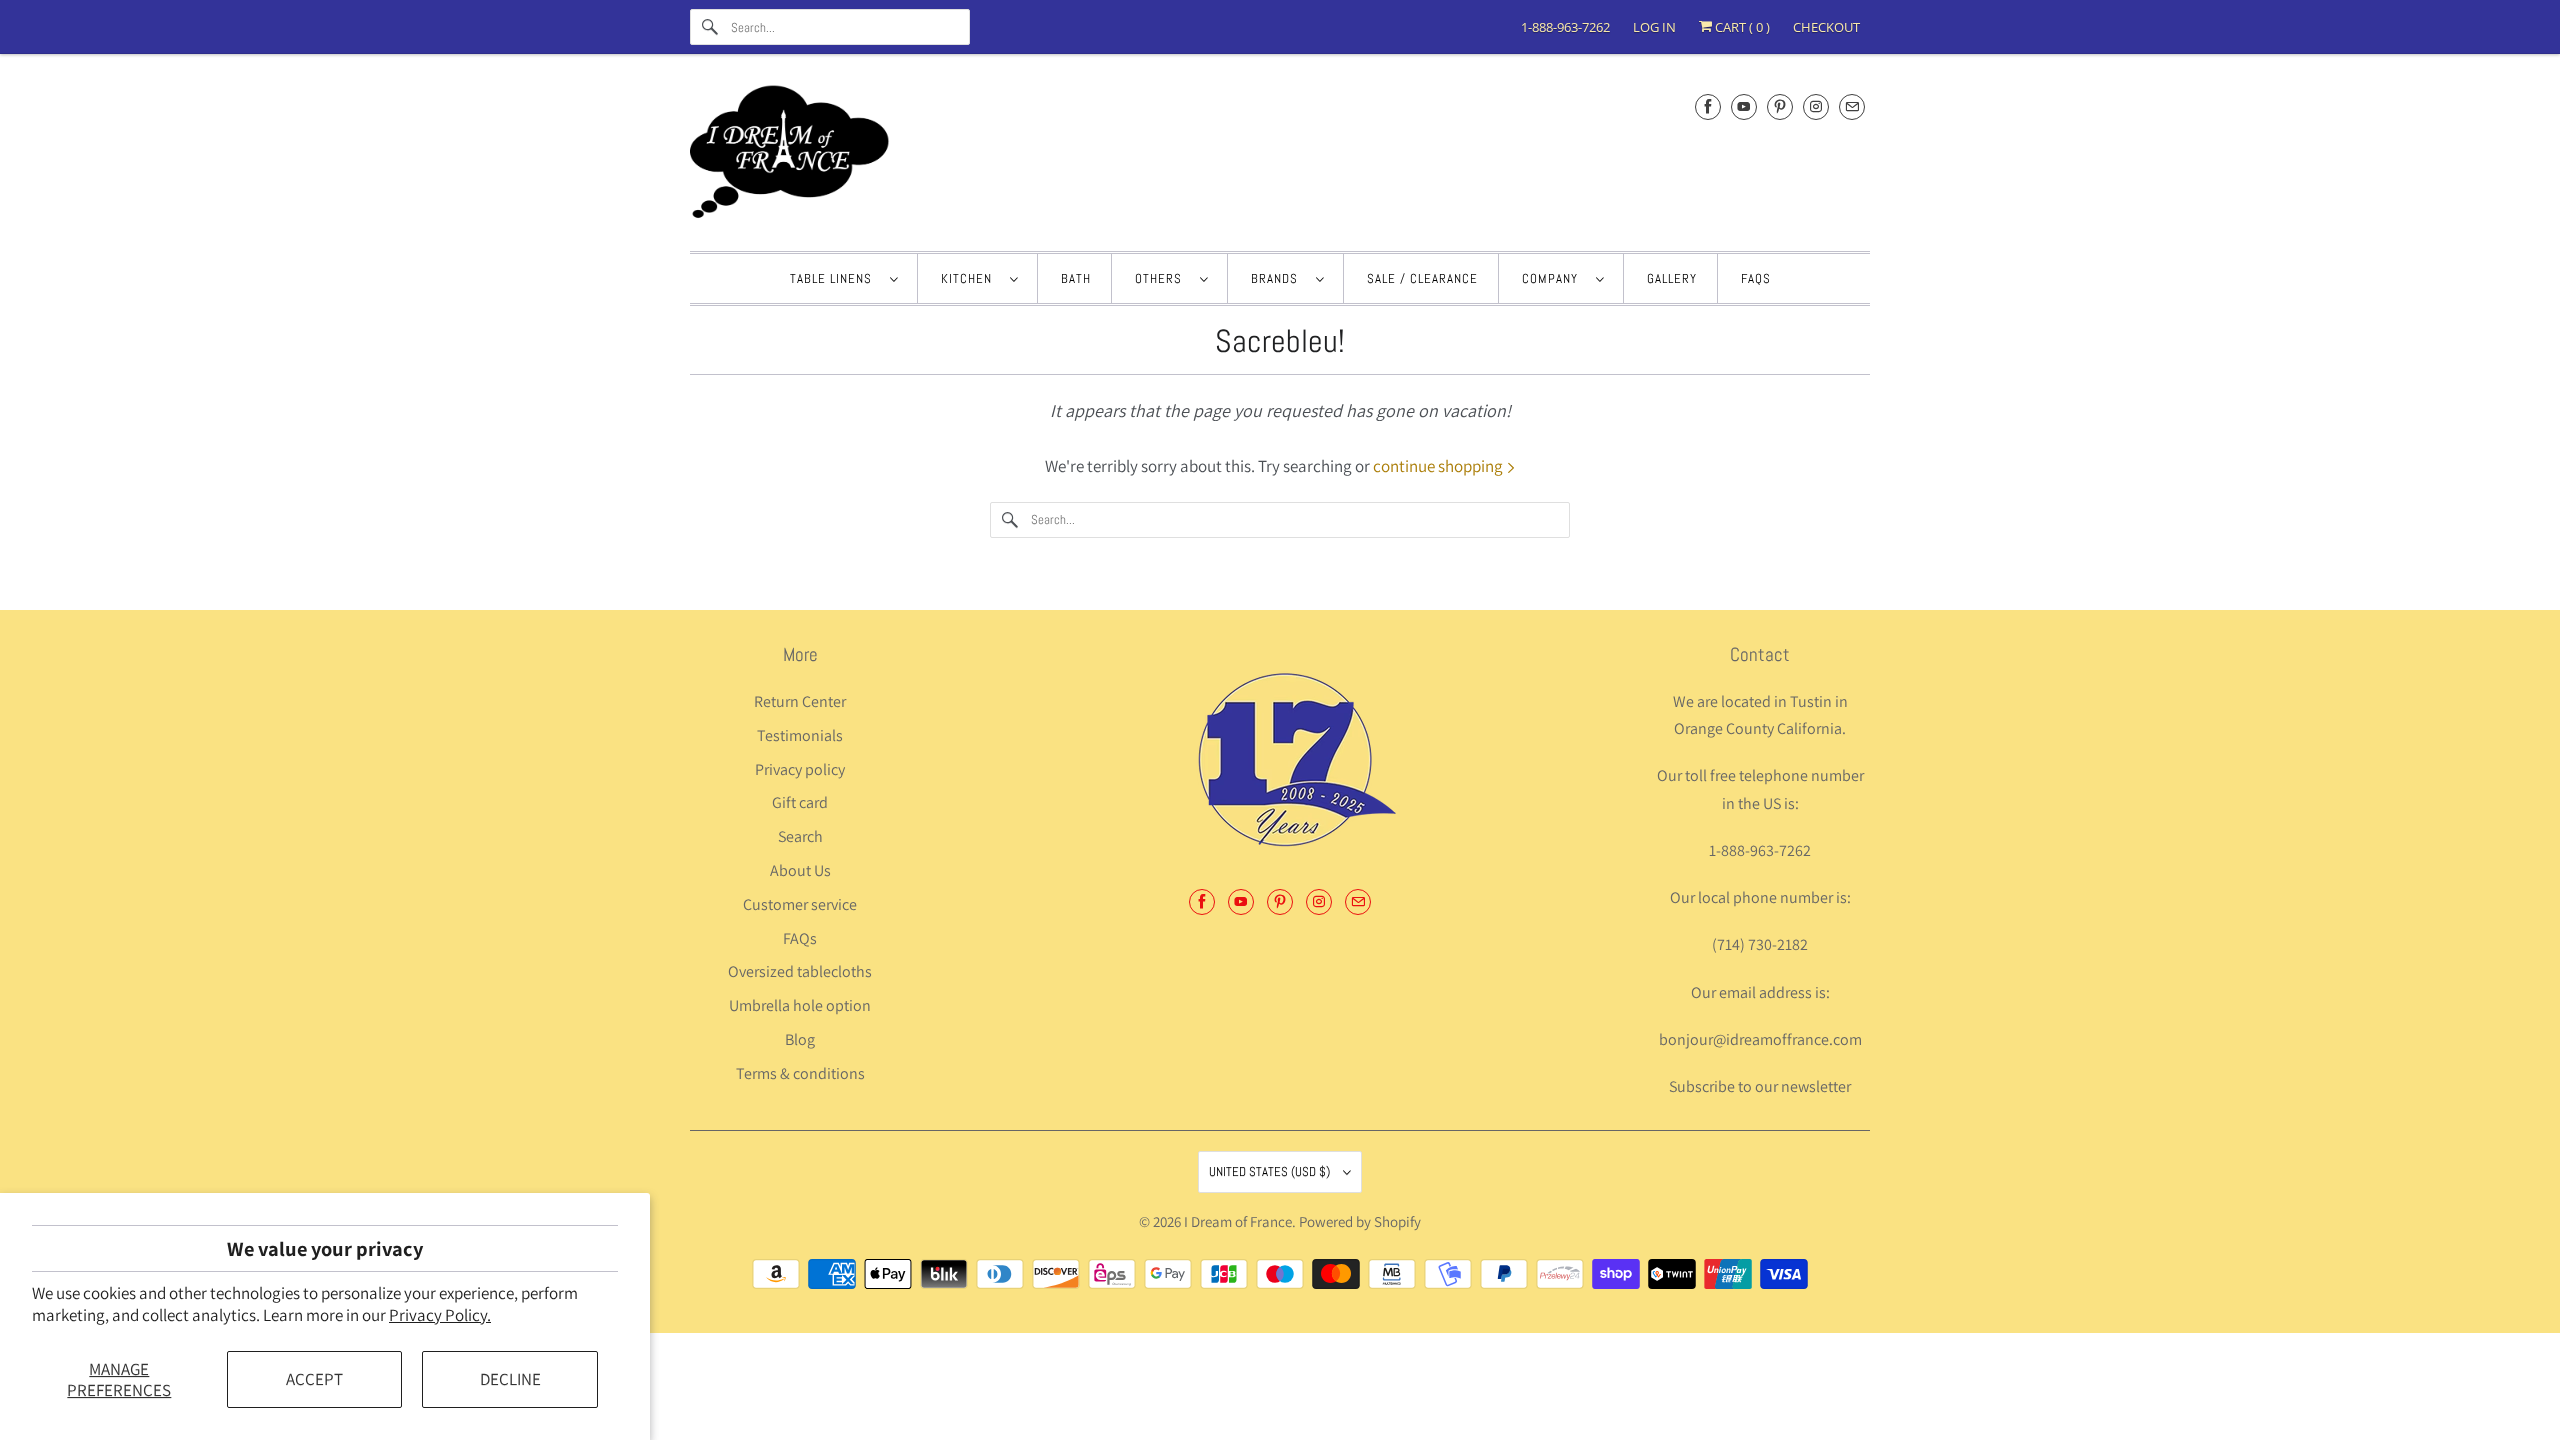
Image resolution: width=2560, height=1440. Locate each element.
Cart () (1741, 27)
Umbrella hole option (800, 1005)
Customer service (800, 904)
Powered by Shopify (1360, 1221)
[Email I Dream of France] (1852, 106)
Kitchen (970, 278)
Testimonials (800, 735)
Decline (510, 1379)
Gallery (1672, 278)
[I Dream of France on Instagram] (1816, 106)
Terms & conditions (800, 1073)
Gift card (800, 802)
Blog (800, 1039)
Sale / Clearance (1422, 278)
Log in (1654, 27)
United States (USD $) (1271, 1171)
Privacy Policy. (440, 1315)
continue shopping (1439, 466)
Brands (1278, 278)
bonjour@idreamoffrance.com (1760, 1039)
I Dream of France (1238, 1221)
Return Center (800, 701)
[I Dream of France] (1280, 157)
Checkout (1826, 27)
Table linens (835, 278)
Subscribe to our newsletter (1760, 1086)
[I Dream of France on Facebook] (1708, 106)
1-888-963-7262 (1565, 27)
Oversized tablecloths (800, 971)
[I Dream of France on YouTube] (1744, 106)
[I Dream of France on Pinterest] (1780, 106)
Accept (314, 1379)
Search (800, 836)
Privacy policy (800, 769)
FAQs (1756, 278)
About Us (800, 870)
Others (1162, 278)
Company (1554, 278)
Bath (1076, 278)
